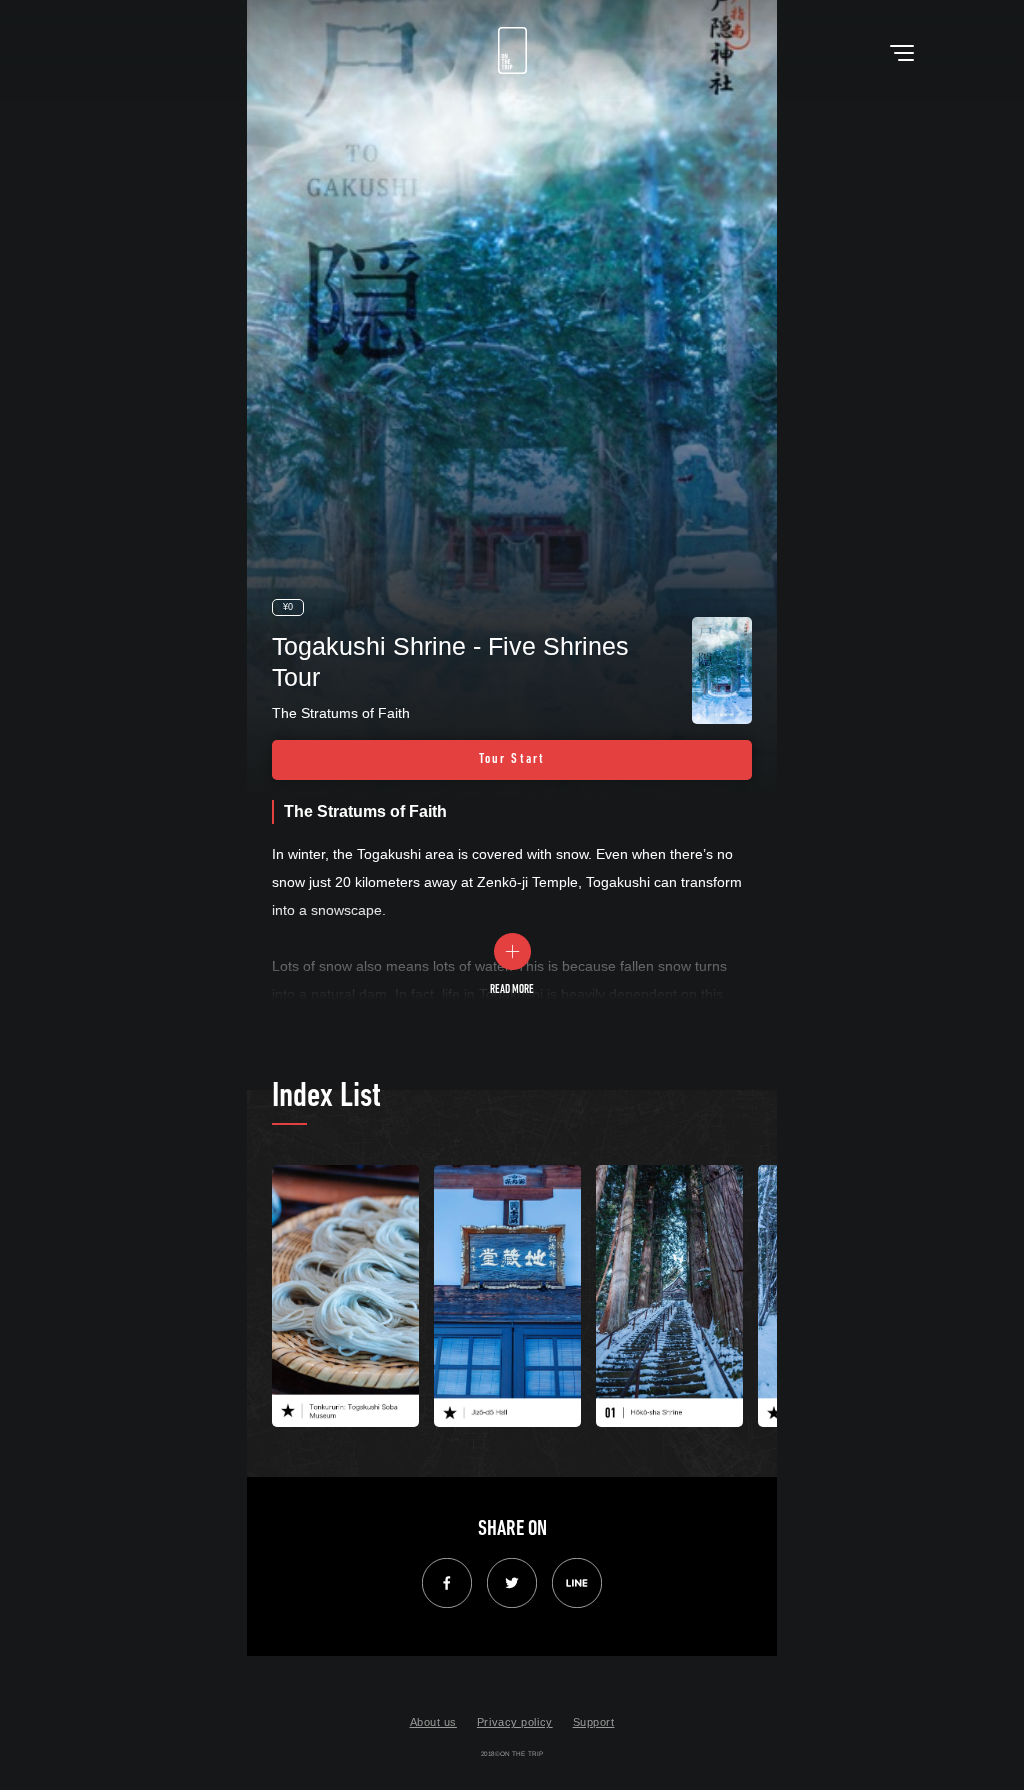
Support (594, 1722)
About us (433, 1722)
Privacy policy (515, 1722)
